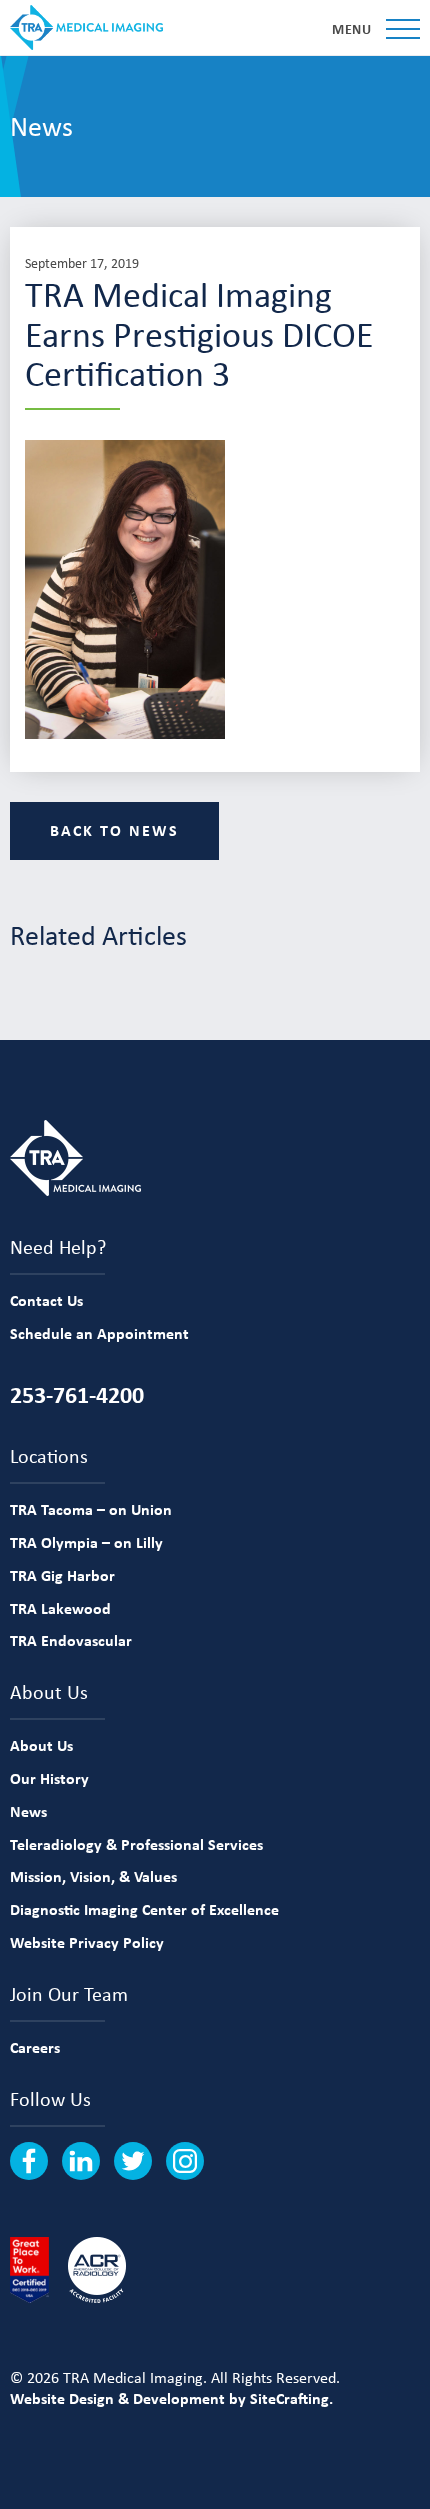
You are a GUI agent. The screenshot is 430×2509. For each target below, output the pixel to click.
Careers (35, 2047)
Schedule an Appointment (99, 1333)
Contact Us (46, 1300)
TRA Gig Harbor (62, 1575)
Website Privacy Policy (87, 1942)
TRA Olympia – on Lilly (86, 1542)
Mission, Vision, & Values (93, 1876)
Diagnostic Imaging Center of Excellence (144, 1909)
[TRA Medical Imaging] (86, 27)
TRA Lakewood (60, 1608)
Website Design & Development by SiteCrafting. (171, 2398)
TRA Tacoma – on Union (91, 1509)
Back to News (114, 830)
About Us (41, 1745)
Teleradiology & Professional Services (136, 1844)
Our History (49, 1778)
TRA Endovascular (71, 1640)
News (28, 1811)
